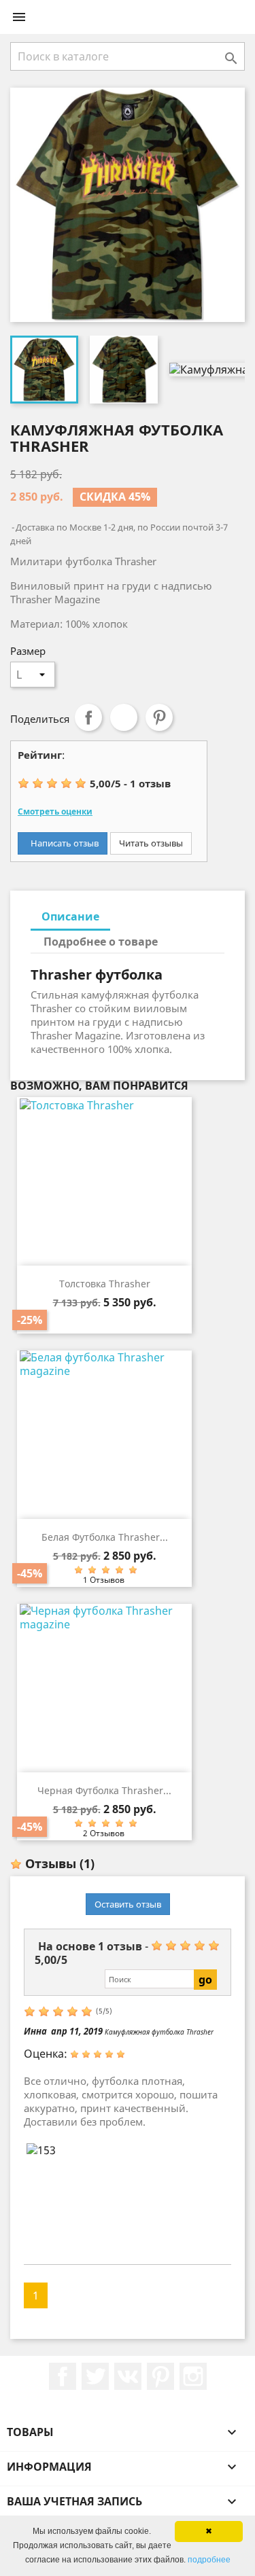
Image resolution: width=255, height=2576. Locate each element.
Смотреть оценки (55, 811)
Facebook (63, 2376)
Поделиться (88, 717)
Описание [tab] (70, 916)
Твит (124, 717)
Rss (128, 2376)
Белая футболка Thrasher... (105, 1537)
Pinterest (159, 717)
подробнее (209, 2560)
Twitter (95, 2376)
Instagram (193, 2376)
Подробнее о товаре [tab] (101, 942)
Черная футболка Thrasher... (104, 1790)
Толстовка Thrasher (105, 1284)
